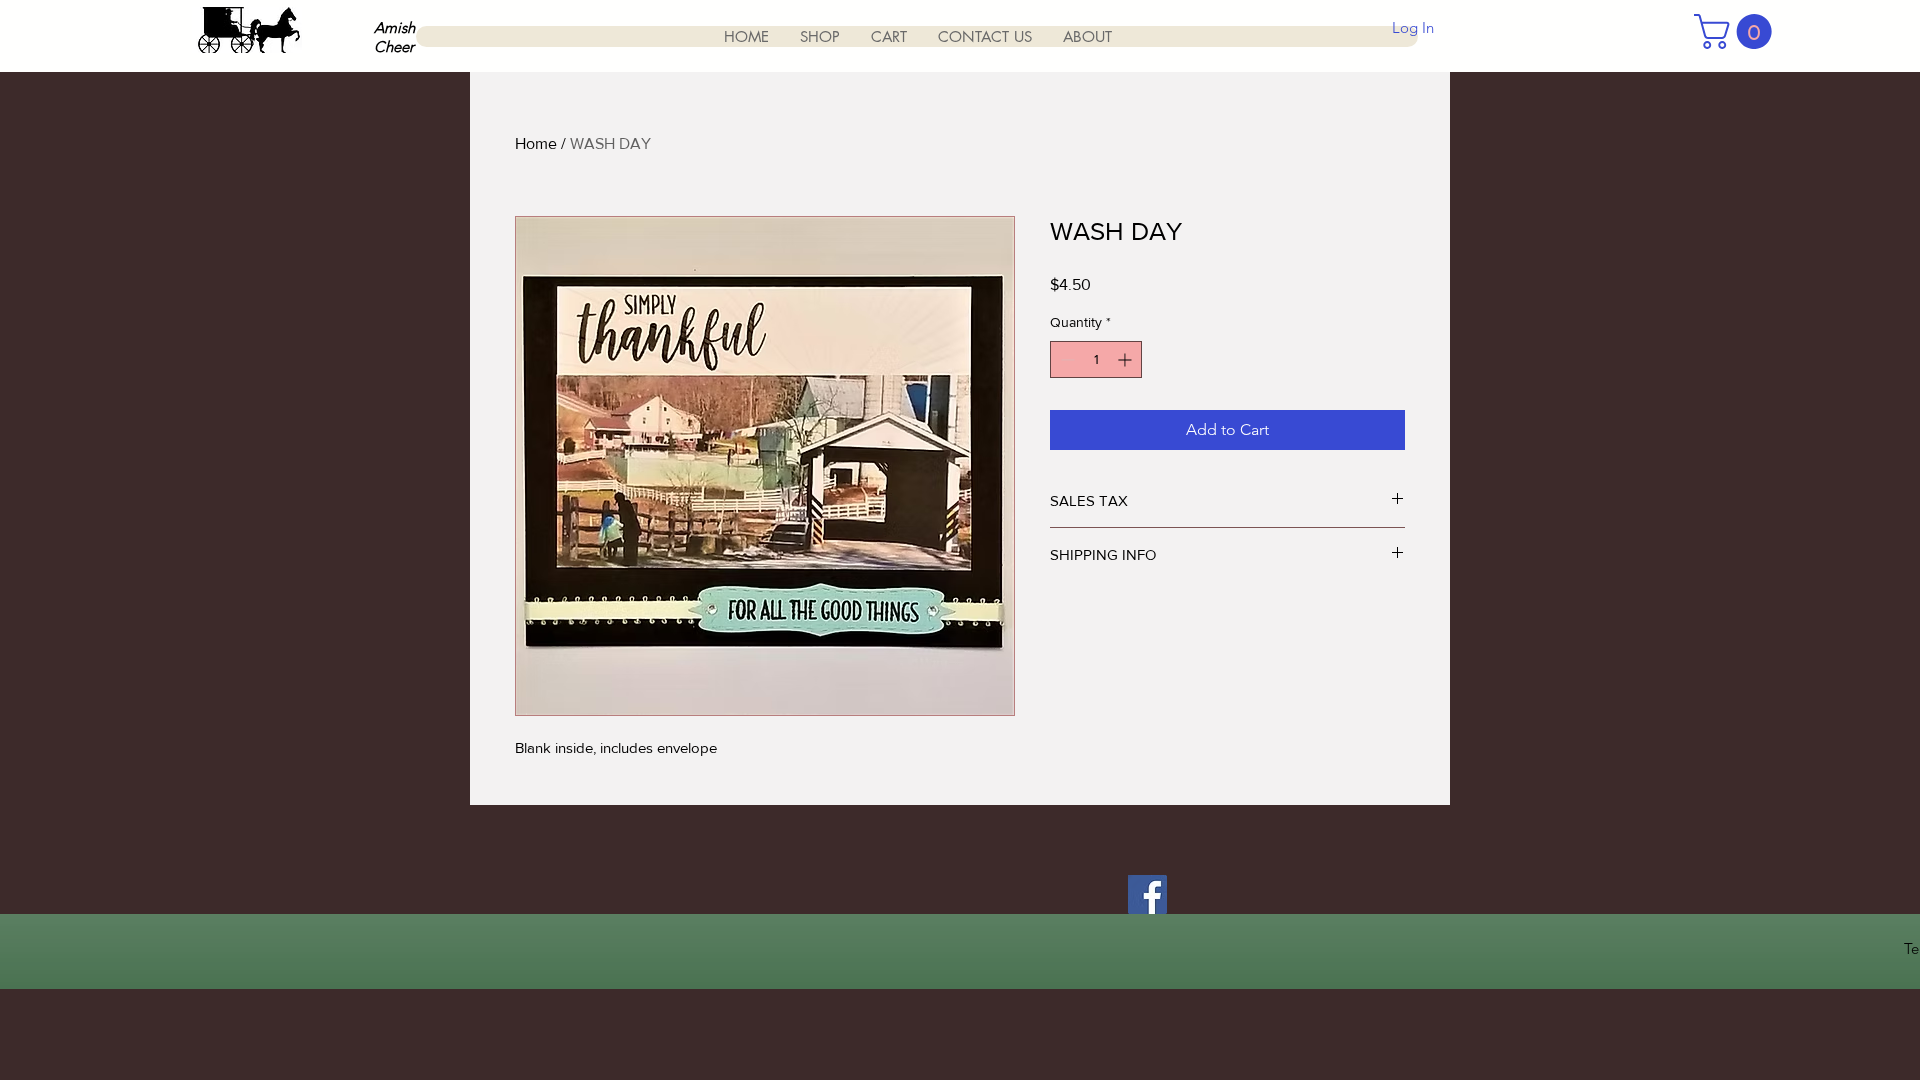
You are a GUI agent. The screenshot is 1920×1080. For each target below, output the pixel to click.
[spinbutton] (1096, 359)
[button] (1737, 31)
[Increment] (1126, 359)
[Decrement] (1065, 359)
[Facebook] (1147, 894)
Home (536, 143)
